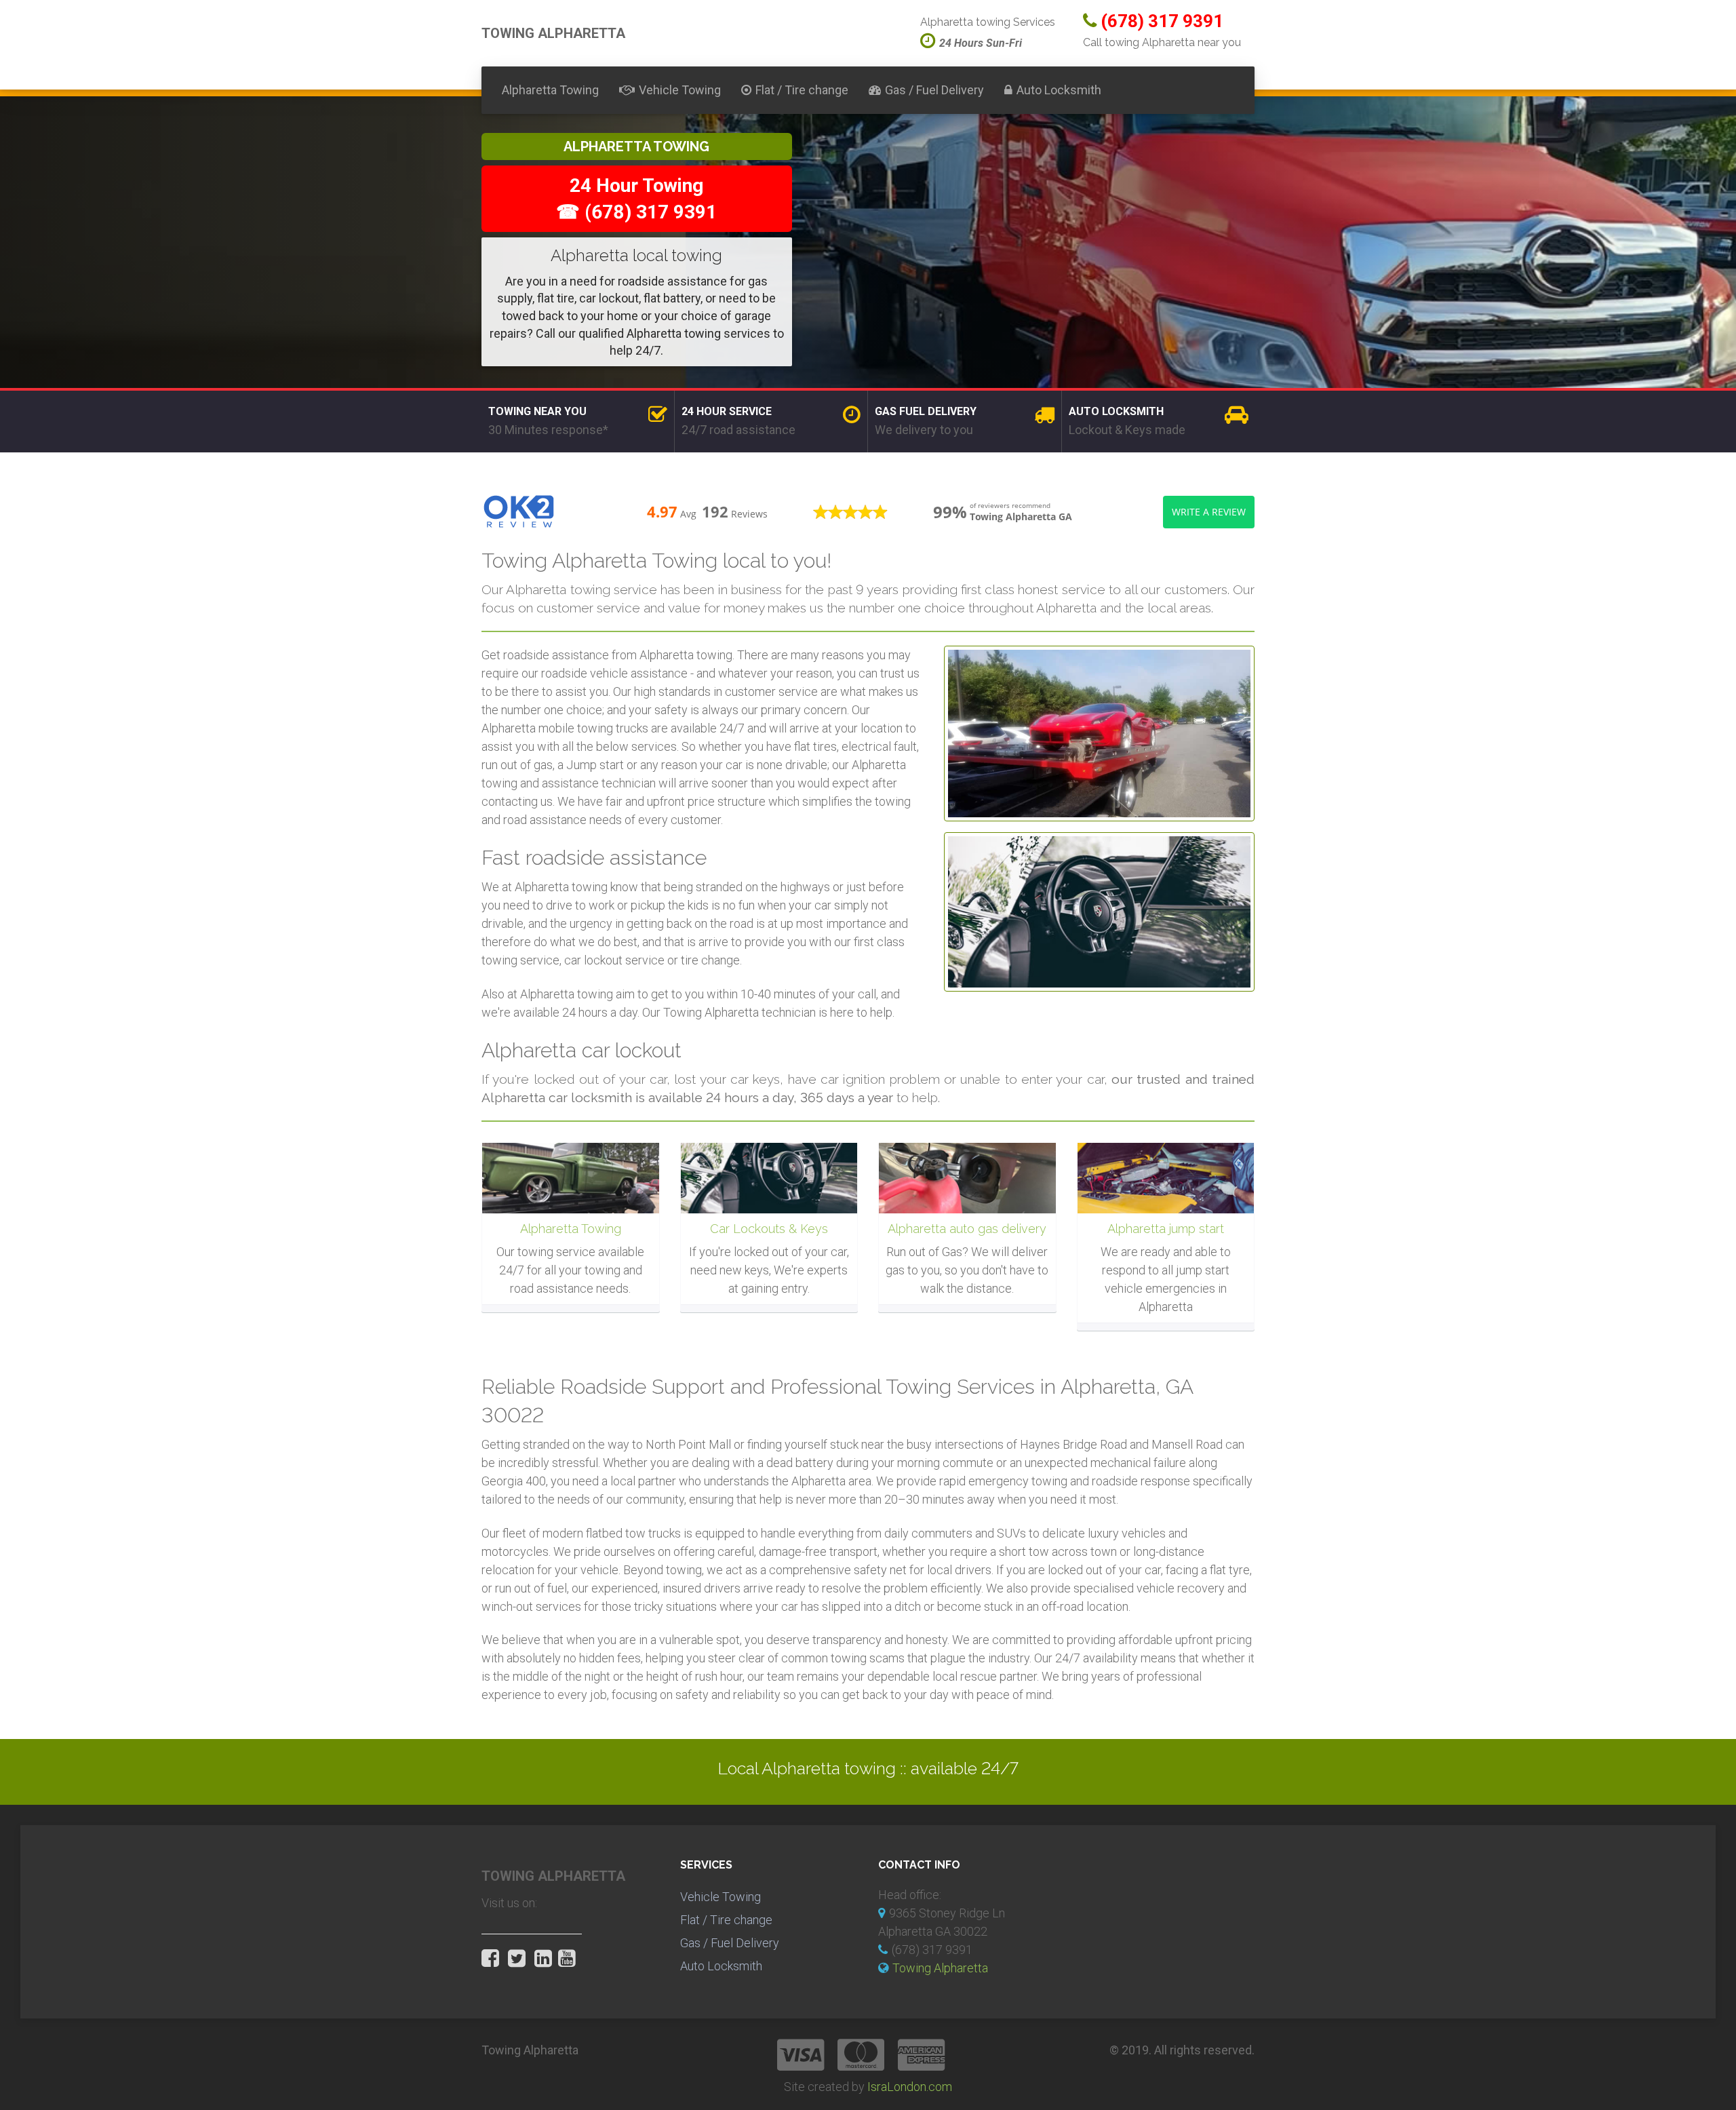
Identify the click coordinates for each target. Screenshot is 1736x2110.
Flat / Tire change (802, 90)
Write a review (1209, 512)
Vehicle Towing (680, 90)
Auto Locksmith (1059, 90)
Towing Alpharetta (940, 1968)
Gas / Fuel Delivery (934, 90)
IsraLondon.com (910, 2087)
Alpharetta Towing (550, 90)
